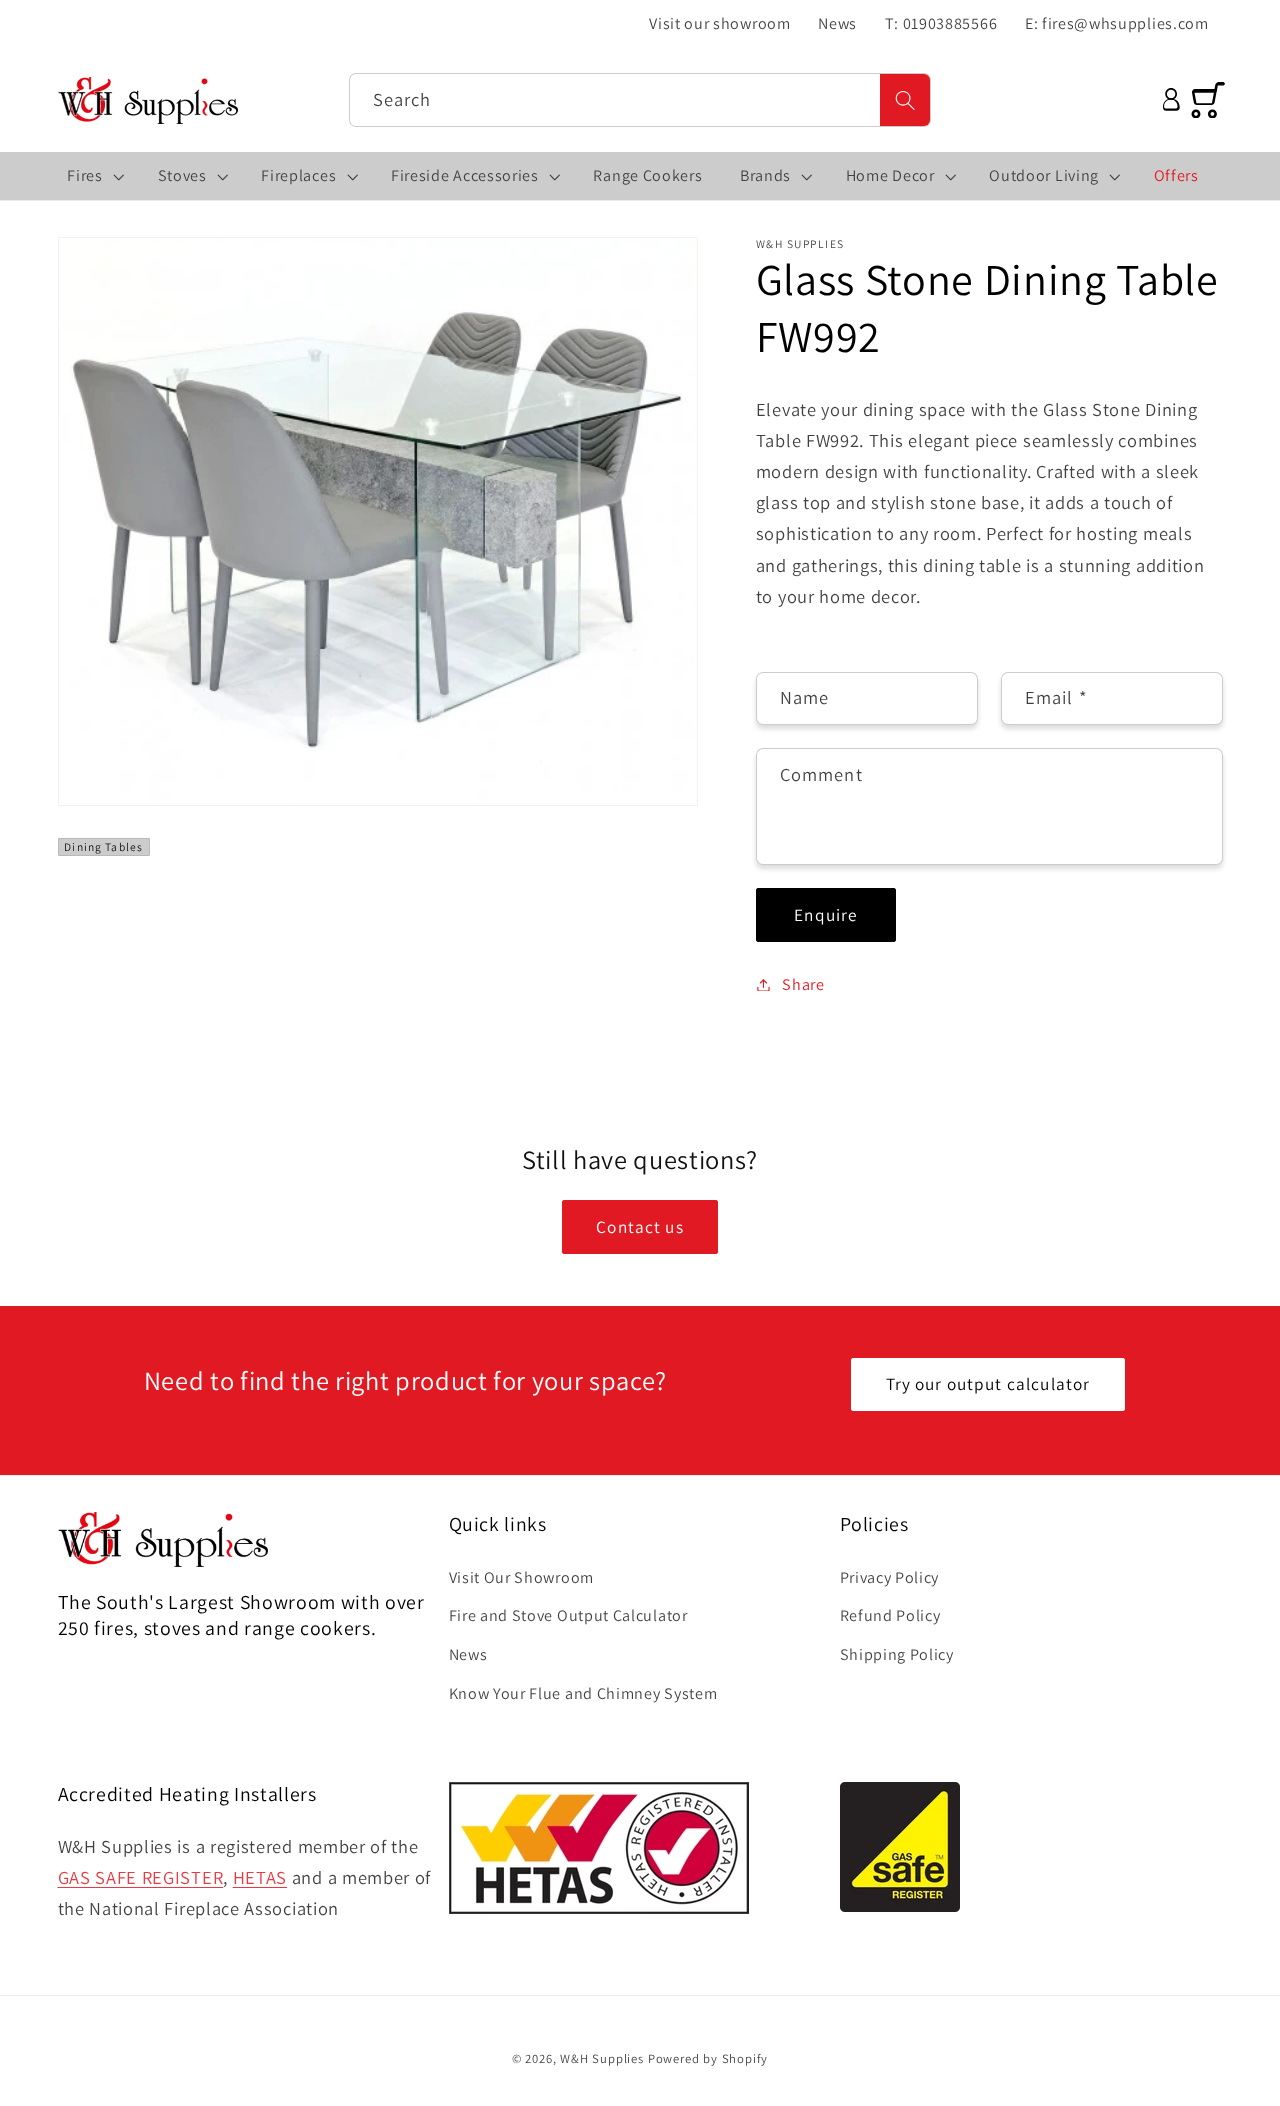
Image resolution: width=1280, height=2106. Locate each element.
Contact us (640, 1226)
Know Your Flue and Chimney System (583, 1693)
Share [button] (803, 984)
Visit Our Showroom (521, 1577)
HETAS (260, 1877)
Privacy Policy (890, 1577)
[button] (94, 176)
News (468, 1655)
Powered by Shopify (708, 2059)
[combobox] (640, 100)
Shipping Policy (897, 1655)
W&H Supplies (602, 2059)
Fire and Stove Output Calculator (568, 1616)
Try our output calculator (988, 1383)
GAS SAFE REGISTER (141, 1877)
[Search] (905, 100)
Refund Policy (890, 1616)
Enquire (825, 914)
